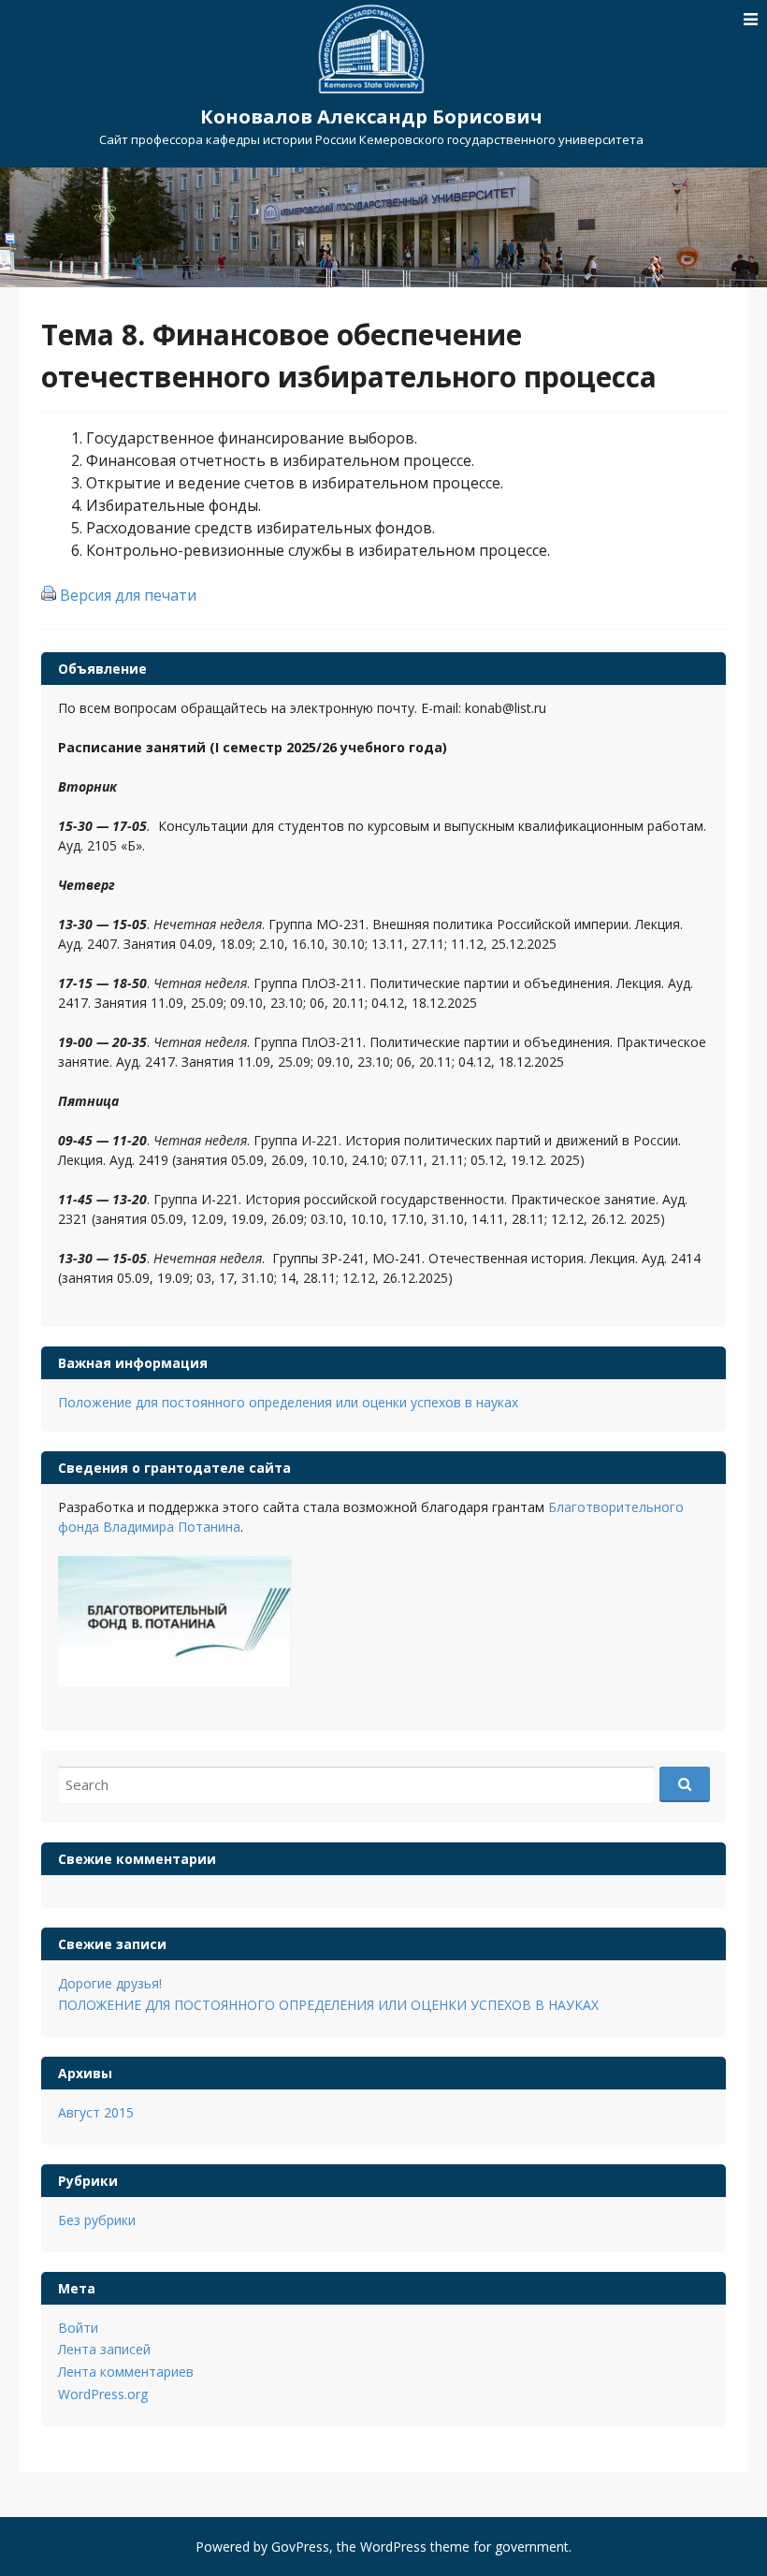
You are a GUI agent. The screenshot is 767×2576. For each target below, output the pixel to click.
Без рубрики (97, 2220)
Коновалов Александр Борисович (371, 116)
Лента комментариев (126, 2372)
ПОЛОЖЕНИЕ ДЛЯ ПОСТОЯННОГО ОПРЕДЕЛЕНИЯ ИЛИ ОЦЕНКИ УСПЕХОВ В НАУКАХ (328, 2005)
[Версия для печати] (49, 595)
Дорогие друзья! (110, 1983)
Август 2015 (96, 2112)
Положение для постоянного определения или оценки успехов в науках (288, 1402)
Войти (78, 2328)
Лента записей (104, 2349)
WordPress (393, 2547)
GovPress (300, 2547)
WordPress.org (103, 2394)
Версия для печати (128, 595)
